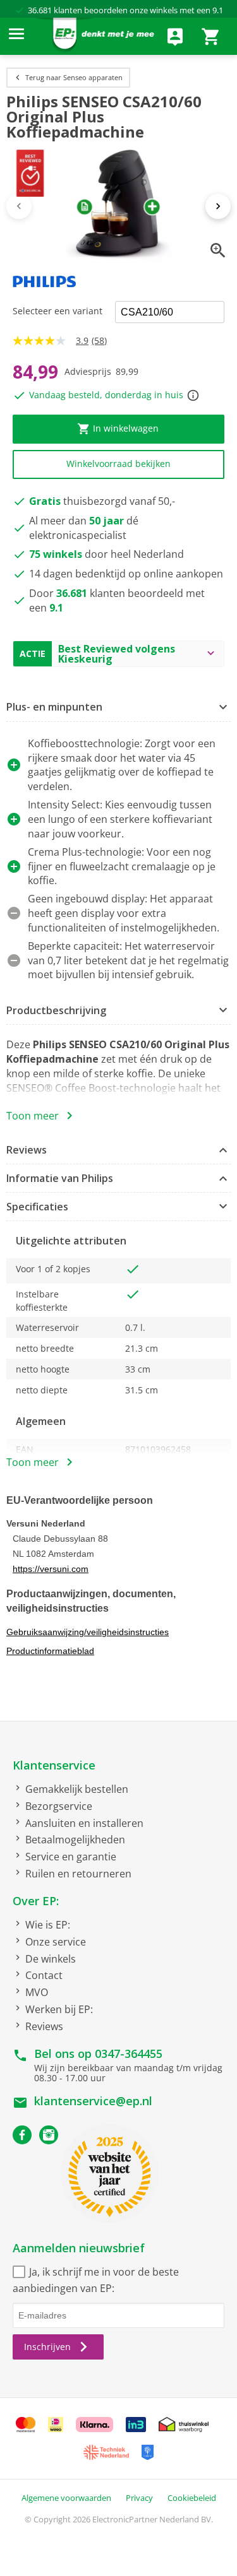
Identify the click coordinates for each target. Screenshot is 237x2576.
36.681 (40, 10)
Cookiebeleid (192, 2498)
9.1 (218, 10)
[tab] (118, 708)
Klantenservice (54, 1765)
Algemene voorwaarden (66, 2498)
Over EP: (36, 1901)
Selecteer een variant (58, 311)
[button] (118, 708)
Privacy (139, 2498)
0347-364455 (129, 2053)
